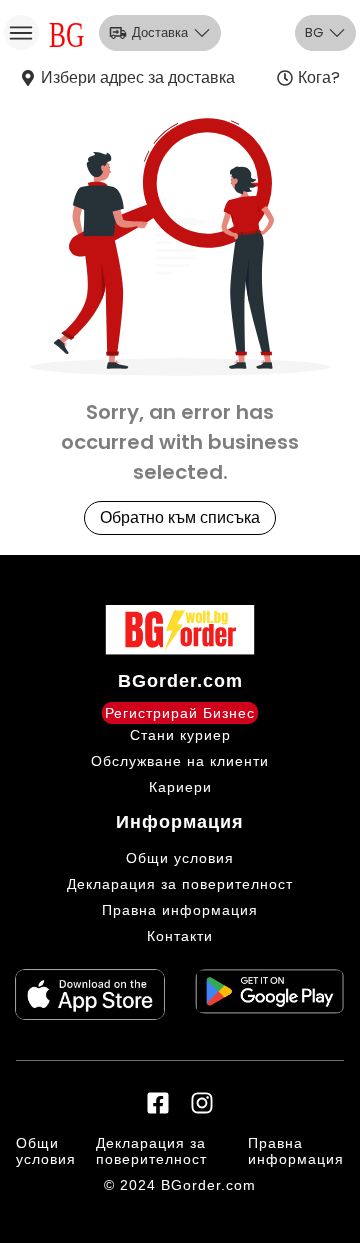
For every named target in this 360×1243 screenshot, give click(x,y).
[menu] (21, 32)
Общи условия (180, 858)
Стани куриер (180, 735)
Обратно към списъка (180, 517)
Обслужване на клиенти (180, 761)
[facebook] (158, 1103)
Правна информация (180, 910)
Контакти (180, 936)
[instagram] (202, 1103)
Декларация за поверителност (180, 884)
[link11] (90, 994)
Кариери (180, 787)
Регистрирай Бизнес (180, 713)
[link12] (270, 994)
